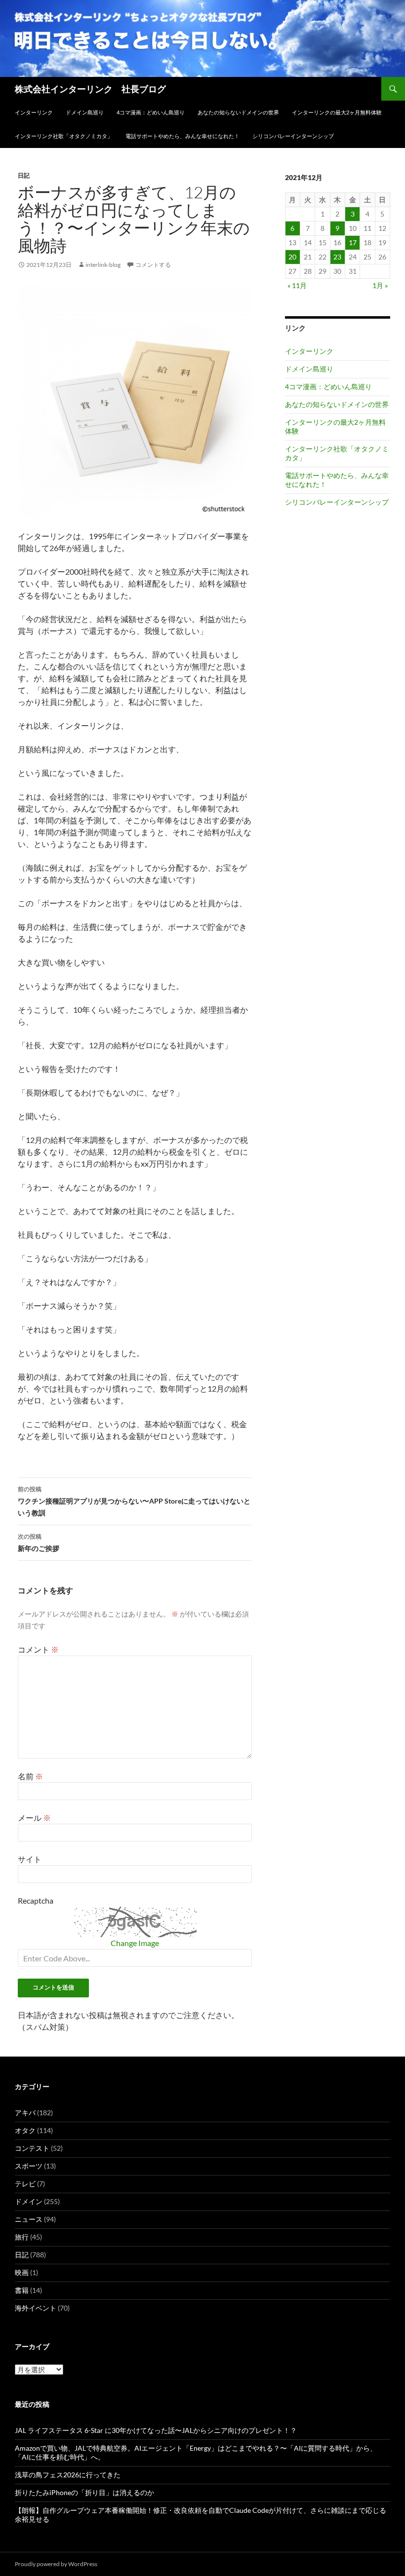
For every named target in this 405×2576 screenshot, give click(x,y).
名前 (30, 1776)
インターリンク (34, 112)
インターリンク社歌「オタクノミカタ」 (64, 136)
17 (353, 242)
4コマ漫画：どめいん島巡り (151, 112)
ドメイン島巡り (85, 112)
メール (34, 1818)
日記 (24, 175)
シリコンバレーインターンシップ (293, 136)
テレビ (25, 2184)
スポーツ (29, 2166)
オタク (25, 2130)
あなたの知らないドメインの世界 (238, 112)
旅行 (22, 2237)
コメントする (153, 265)
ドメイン (29, 2201)
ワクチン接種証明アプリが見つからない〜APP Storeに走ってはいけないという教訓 (134, 1501)
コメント (38, 1649)
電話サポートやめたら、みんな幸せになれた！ (182, 136)
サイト (30, 1859)
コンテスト (32, 2148)
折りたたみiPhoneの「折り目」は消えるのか (84, 2492)
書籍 (22, 2290)
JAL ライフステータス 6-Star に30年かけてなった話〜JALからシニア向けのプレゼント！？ (156, 2430)
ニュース (29, 2219)
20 (292, 257)
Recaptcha (36, 1900)
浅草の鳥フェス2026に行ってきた (68, 2475)
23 (337, 257)
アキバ (25, 2113)
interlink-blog (103, 265)
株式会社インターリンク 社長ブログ (90, 89)
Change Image (135, 1943)
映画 (22, 2272)
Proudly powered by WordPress (56, 2564)
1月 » (380, 285)
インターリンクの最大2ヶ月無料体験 (337, 112)
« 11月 (297, 285)
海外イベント (36, 2308)
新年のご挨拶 (39, 1543)
